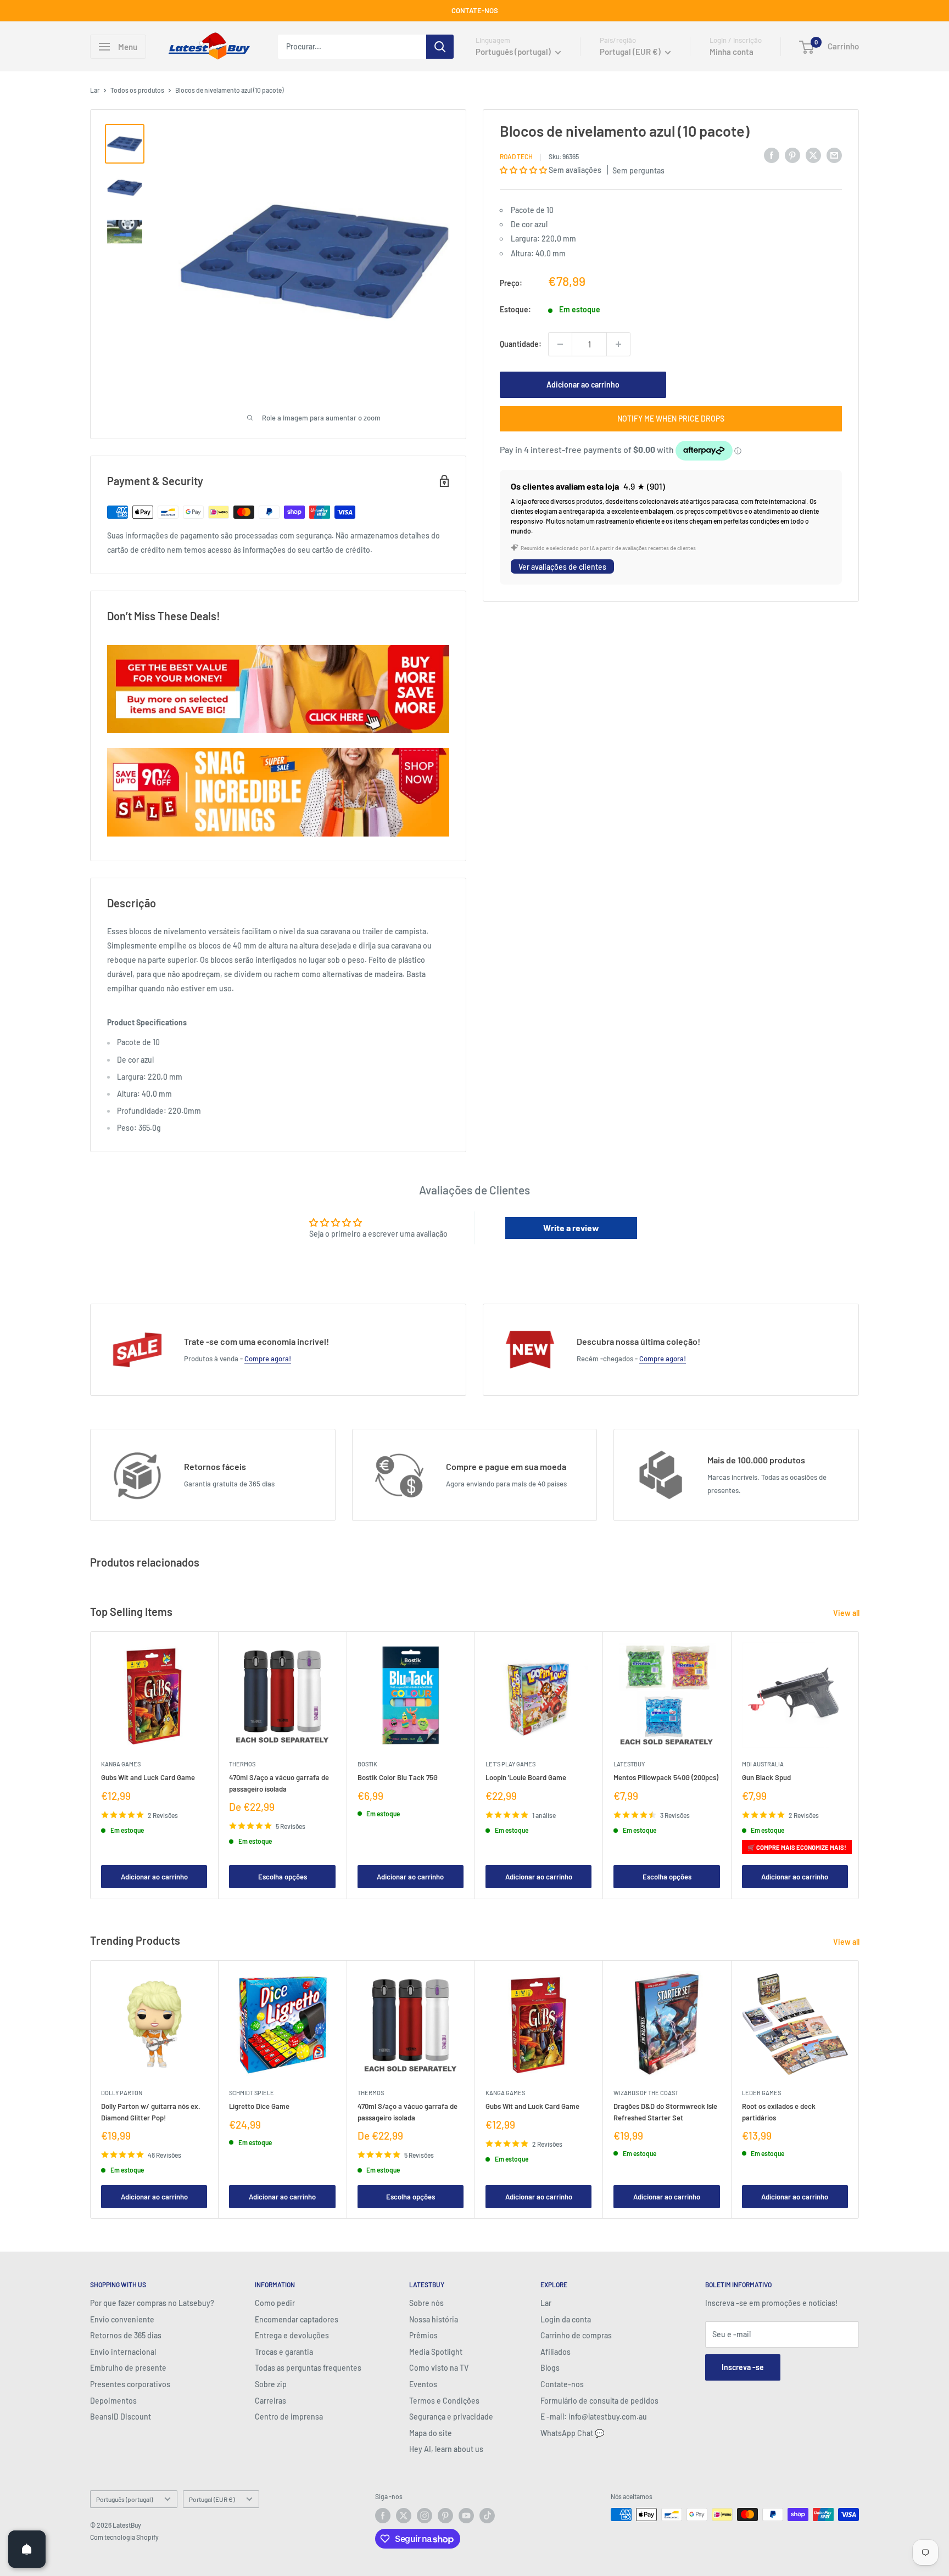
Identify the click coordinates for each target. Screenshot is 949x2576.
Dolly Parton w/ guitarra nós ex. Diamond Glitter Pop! (151, 2112)
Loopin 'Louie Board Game (526, 1777)
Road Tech (516, 156)
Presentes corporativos (130, 2384)
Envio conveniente (122, 2319)
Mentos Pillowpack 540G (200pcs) (666, 1777)
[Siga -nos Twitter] (404, 2516)
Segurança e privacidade (451, 2417)
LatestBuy (629, 1764)
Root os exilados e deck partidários (779, 2112)
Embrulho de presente (128, 2368)
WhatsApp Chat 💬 (572, 2433)
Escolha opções (283, 1877)
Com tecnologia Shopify (124, 2537)
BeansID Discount (121, 2417)
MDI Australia (763, 1764)
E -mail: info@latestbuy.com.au (594, 2417)
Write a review (571, 1228)
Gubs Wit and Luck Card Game (148, 1777)
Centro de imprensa (289, 2417)
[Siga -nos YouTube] (466, 2516)
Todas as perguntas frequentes (308, 2368)
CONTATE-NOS (475, 10)
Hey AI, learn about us (446, 2449)
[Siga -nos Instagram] (425, 2516)
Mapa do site (431, 2433)
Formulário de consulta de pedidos (599, 2401)
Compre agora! (268, 1359)
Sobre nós (426, 2303)
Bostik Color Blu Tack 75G (398, 1777)
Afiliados (556, 2352)
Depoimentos (113, 2401)
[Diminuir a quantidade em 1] (560, 344)
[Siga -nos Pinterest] (445, 2516)
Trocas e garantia (284, 2352)
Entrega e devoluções (292, 2335)
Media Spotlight (436, 2352)
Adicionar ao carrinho (583, 385)
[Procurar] (440, 47)
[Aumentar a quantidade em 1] (618, 344)
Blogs (550, 2368)
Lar (95, 90)
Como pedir (275, 2303)
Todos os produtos (137, 90)
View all (847, 1613)
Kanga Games (121, 1764)
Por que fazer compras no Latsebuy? (152, 2303)
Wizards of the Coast (646, 2093)
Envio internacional (123, 2352)
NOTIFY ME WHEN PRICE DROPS (671, 419)
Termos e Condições (444, 2401)
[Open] (27, 2549)
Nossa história (434, 2319)
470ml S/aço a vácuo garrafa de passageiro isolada (279, 1783)
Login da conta (566, 2319)
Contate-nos (562, 2384)
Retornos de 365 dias (126, 2335)
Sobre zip (271, 2384)
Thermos (242, 1764)
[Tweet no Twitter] (813, 155)
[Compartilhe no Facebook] (772, 155)
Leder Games (761, 2093)
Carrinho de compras (576, 2335)
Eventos (423, 2384)
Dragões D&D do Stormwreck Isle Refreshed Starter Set (665, 2112)
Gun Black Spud (766, 1777)
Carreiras (270, 2401)
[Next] (859, 1765)
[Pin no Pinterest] (792, 155)
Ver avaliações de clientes (562, 567)
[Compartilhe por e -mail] (834, 155)
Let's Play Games (510, 1764)
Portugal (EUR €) (212, 2499)
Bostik (367, 1764)
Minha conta (732, 52)
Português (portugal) (124, 2499)
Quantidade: (521, 344)
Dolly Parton (122, 2093)
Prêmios (423, 2335)
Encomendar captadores (297, 2319)
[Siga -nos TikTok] (487, 2516)
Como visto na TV (439, 2368)
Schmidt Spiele (252, 2093)
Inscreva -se (743, 2367)
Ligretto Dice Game (259, 2106)
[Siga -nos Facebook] (383, 2516)
